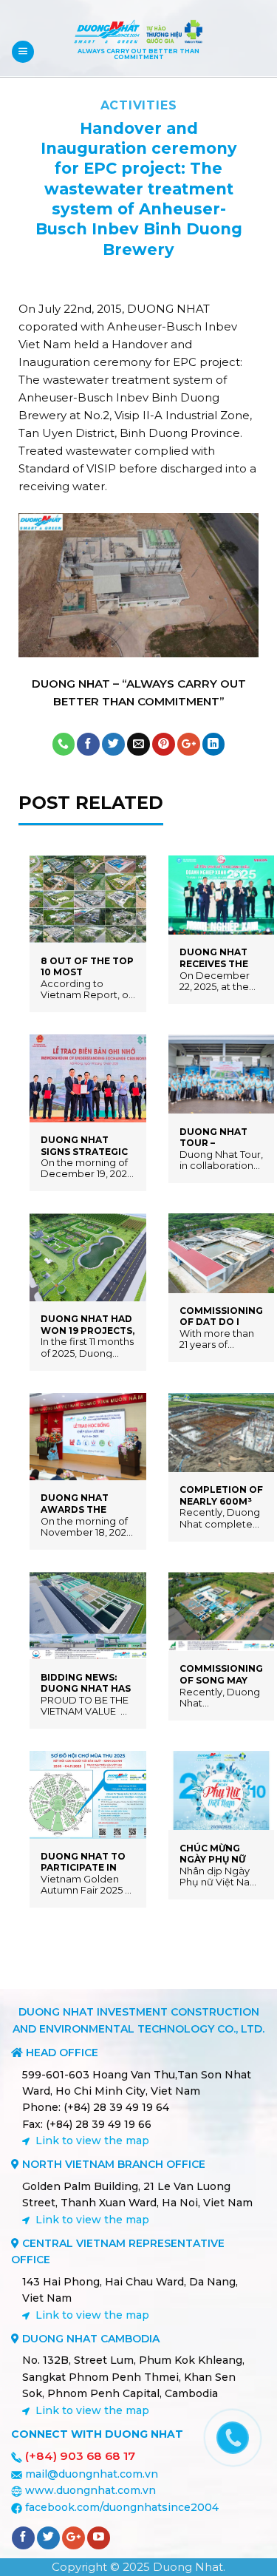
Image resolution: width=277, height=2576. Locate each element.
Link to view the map (92, 2141)
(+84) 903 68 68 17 (80, 2456)
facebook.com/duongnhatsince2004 (122, 2507)
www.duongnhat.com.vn (90, 2490)
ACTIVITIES (139, 105)
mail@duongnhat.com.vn (92, 2474)
